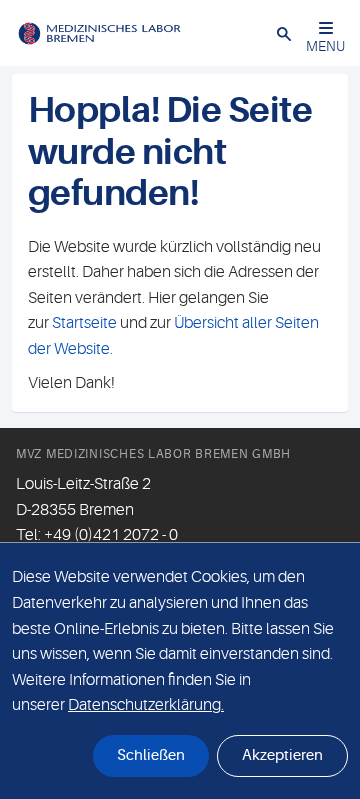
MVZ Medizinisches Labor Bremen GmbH (153, 454)
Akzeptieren (282, 755)
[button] (284, 33)
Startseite (84, 323)
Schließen (151, 755)
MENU (325, 46)
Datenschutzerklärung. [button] (146, 705)
